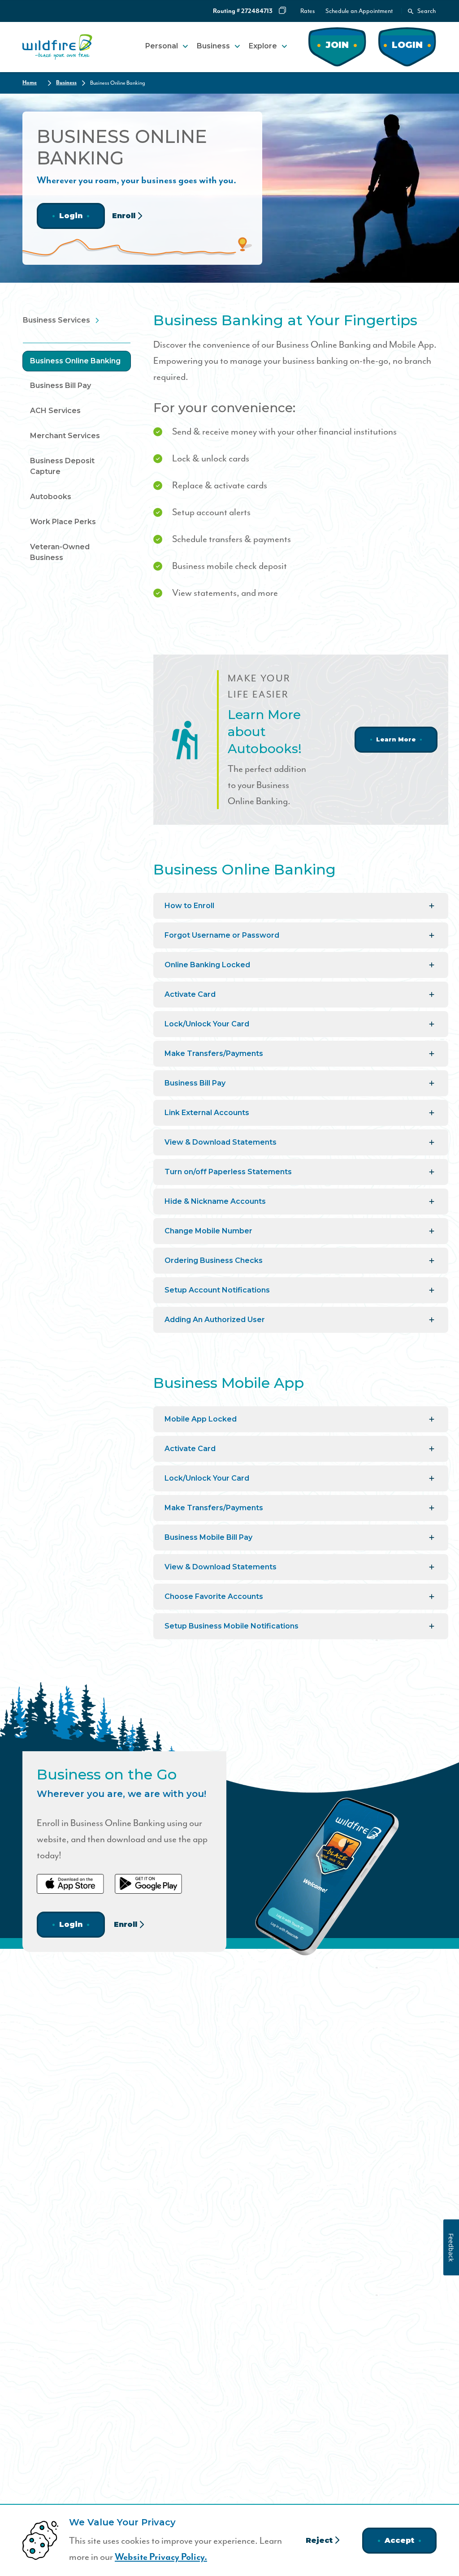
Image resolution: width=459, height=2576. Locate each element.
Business (213, 46)
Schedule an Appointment (359, 11)
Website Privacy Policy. (161, 2557)
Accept (399, 2540)
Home (30, 83)
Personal (162, 46)
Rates (307, 11)
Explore (263, 46)
